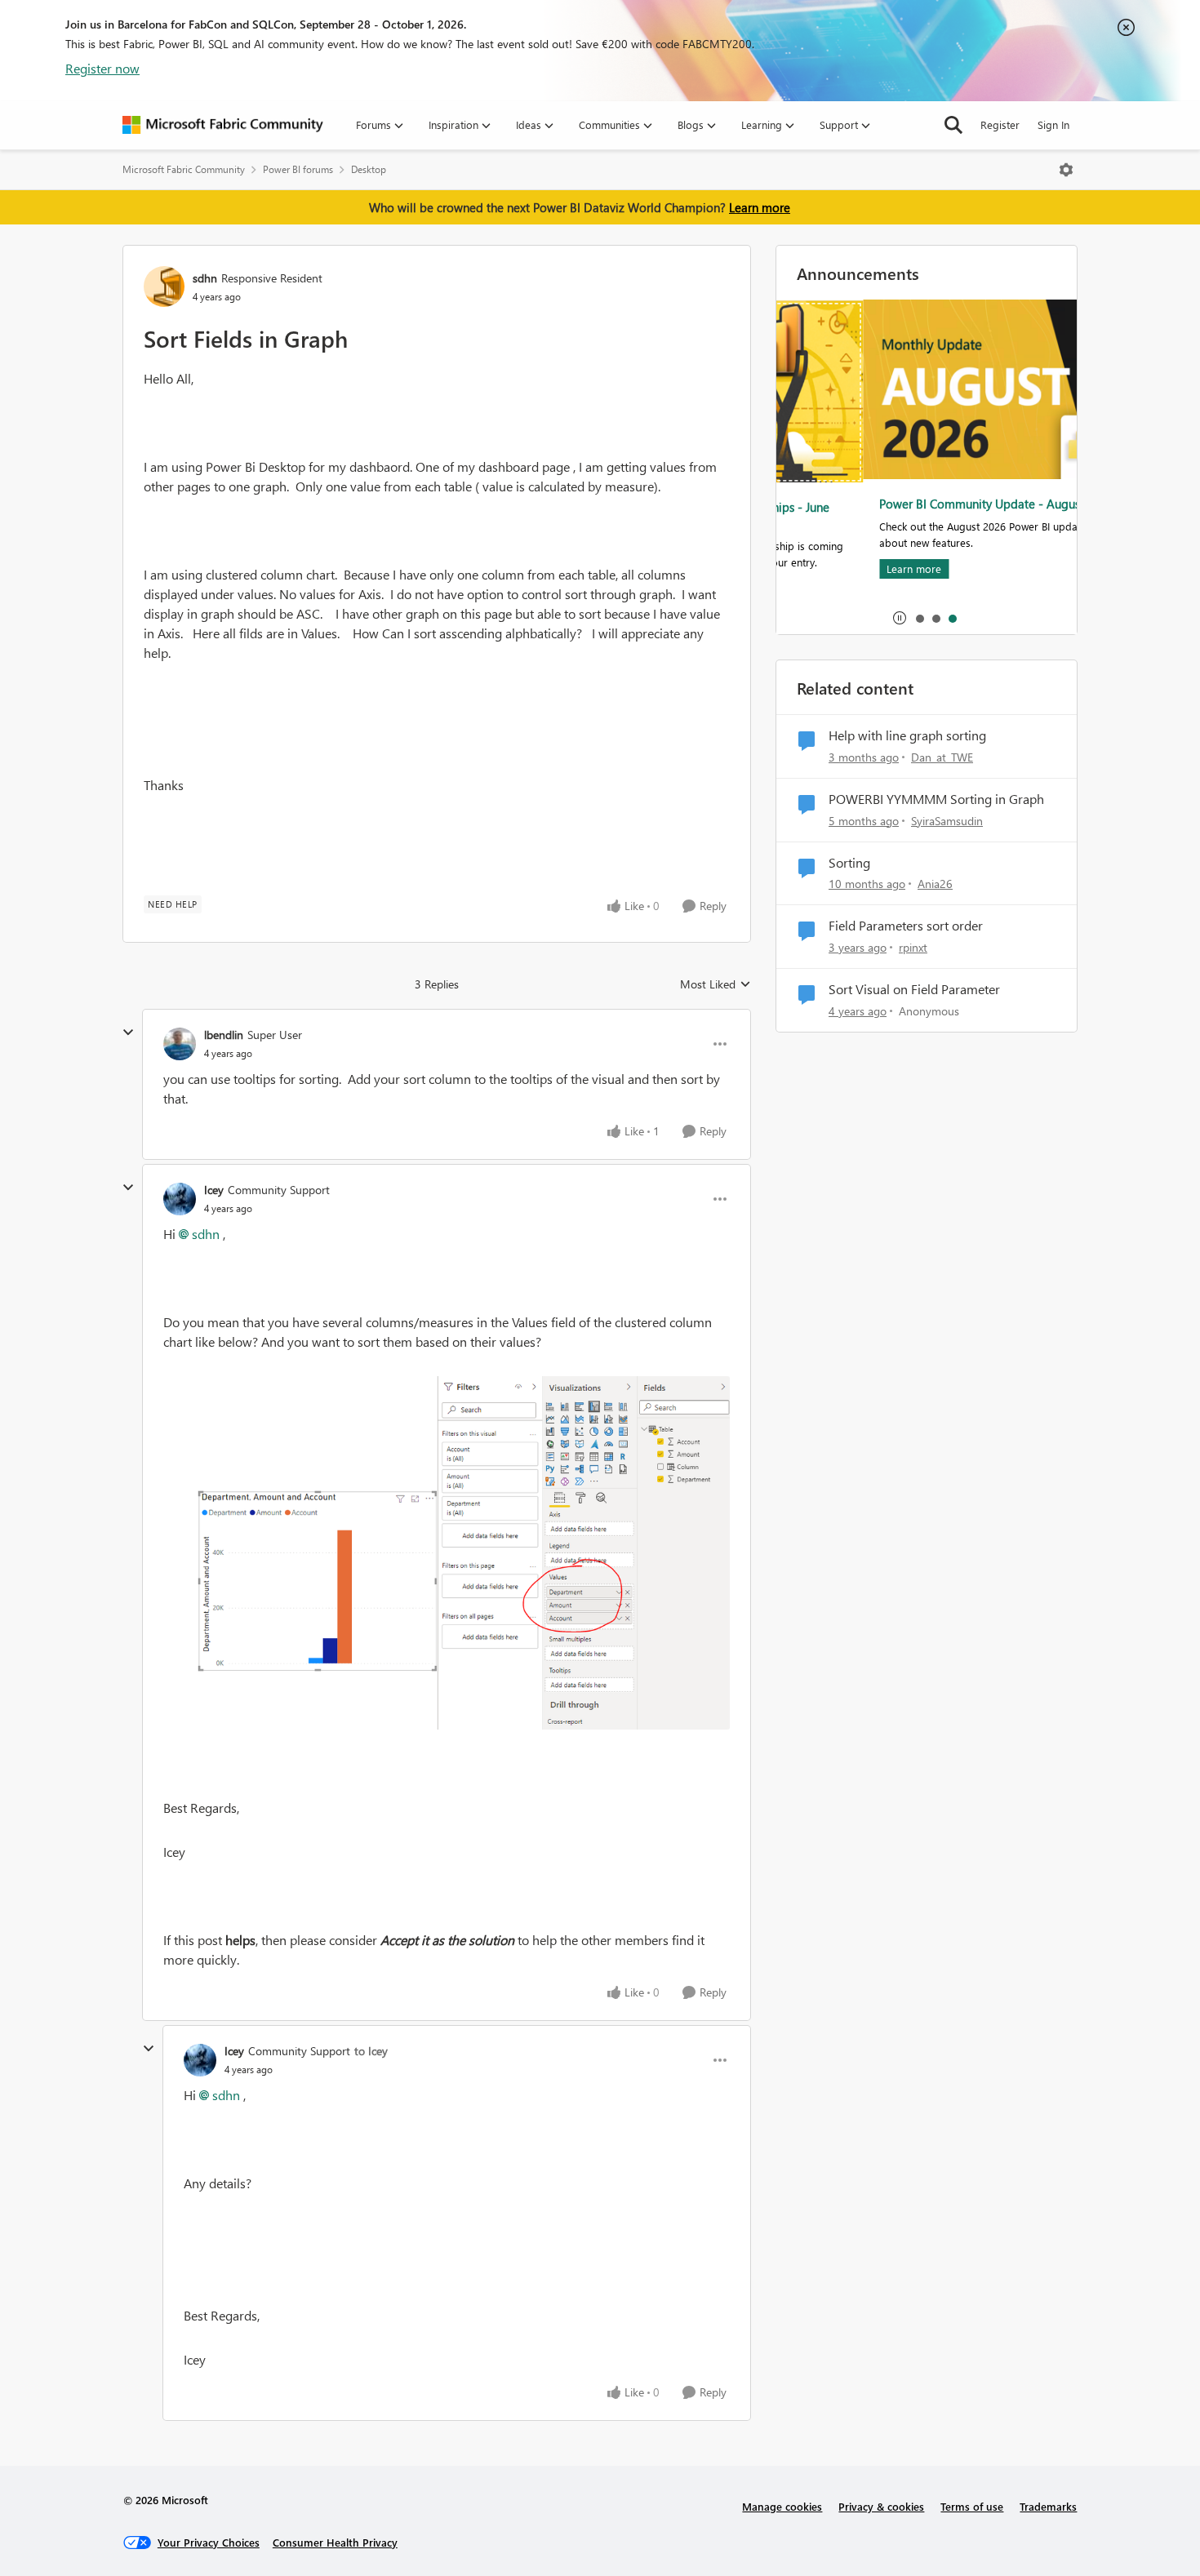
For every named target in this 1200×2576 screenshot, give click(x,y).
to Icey (371, 2051)
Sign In (1053, 124)
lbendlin (224, 1035)
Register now (102, 68)
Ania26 (935, 884)
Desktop (369, 169)
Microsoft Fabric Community (184, 169)
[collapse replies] (128, 1033)
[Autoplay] (900, 618)
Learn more (760, 207)
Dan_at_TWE (942, 757)
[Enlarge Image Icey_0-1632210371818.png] (447, 1553)
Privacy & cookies (881, 2506)
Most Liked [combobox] (716, 984)
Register (1000, 124)
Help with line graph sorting (907, 735)
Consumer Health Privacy (335, 2542)
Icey (214, 1190)
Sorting (849, 863)
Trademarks (1048, 2506)
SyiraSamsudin (947, 821)
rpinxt (913, 947)
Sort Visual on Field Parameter (914, 989)
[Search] (953, 125)
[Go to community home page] (223, 125)
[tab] (919, 618)
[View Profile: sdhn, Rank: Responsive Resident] (164, 286)
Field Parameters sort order (906, 926)
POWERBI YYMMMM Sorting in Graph (936, 799)
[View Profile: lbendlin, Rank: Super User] (180, 1044)
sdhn (205, 278)
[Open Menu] (1066, 170)
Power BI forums (298, 169)
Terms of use (972, 2506)
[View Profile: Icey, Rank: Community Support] (180, 1199)
